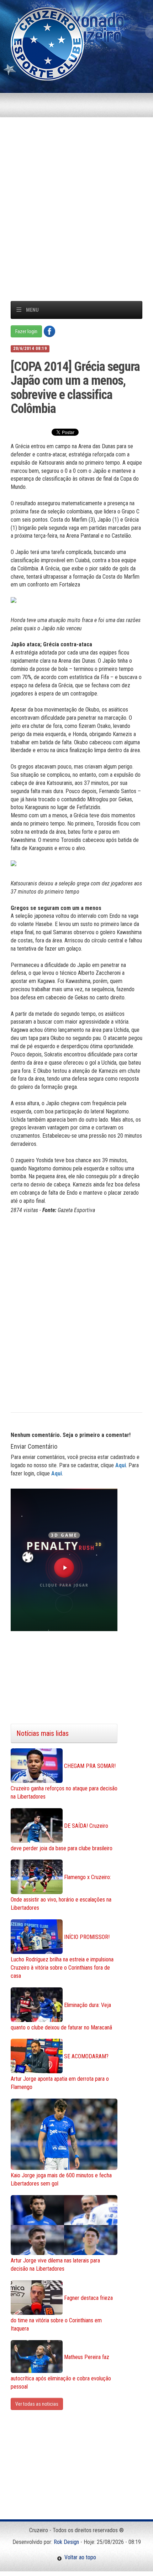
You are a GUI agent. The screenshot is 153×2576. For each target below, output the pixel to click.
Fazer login (26, 331)
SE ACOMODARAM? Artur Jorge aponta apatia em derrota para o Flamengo (60, 2072)
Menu (32, 310)
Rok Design (66, 2542)
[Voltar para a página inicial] (47, 43)
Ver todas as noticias (37, 2404)
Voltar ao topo (79, 2557)
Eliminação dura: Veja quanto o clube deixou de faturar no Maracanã (61, 2016)
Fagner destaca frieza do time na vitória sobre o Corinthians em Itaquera (62, 2313)
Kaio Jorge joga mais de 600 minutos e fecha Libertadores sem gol (61, 2179)
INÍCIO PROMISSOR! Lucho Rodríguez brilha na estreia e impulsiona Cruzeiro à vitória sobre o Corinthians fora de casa (62, 1956)
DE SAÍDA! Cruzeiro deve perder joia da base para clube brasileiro (62, 1837)
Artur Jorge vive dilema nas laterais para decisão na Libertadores (55, 2265)
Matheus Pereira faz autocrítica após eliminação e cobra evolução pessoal (61, 2371)
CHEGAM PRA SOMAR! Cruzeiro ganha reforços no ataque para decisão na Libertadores (64, 1781)
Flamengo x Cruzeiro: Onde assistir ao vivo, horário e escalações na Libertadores (61, 1893)
